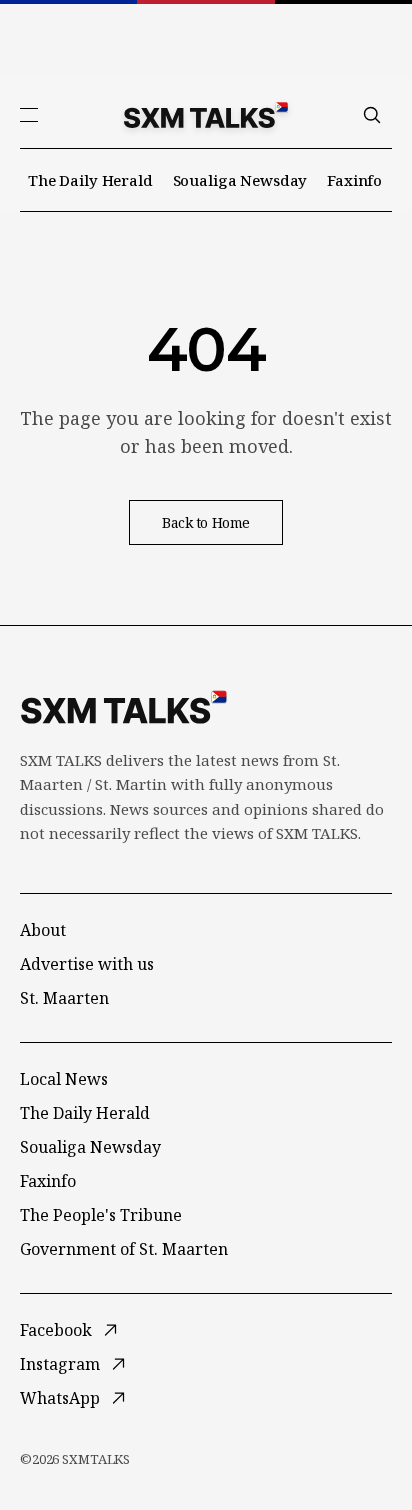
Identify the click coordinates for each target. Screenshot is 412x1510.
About (43, 930)
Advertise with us (87, 964)
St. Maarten (64, 998)
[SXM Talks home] (206, 115)
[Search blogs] (372, 115)
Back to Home (206, 522)
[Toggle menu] (29, 115)
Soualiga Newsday (240, 180)
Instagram (60, 1364)
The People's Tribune (101, 1215)
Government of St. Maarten (124, 1249)
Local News (64, 1079)
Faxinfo (354, 180)
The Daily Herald (90, 180)
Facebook (56, 1330)
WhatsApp (60, 1398)
